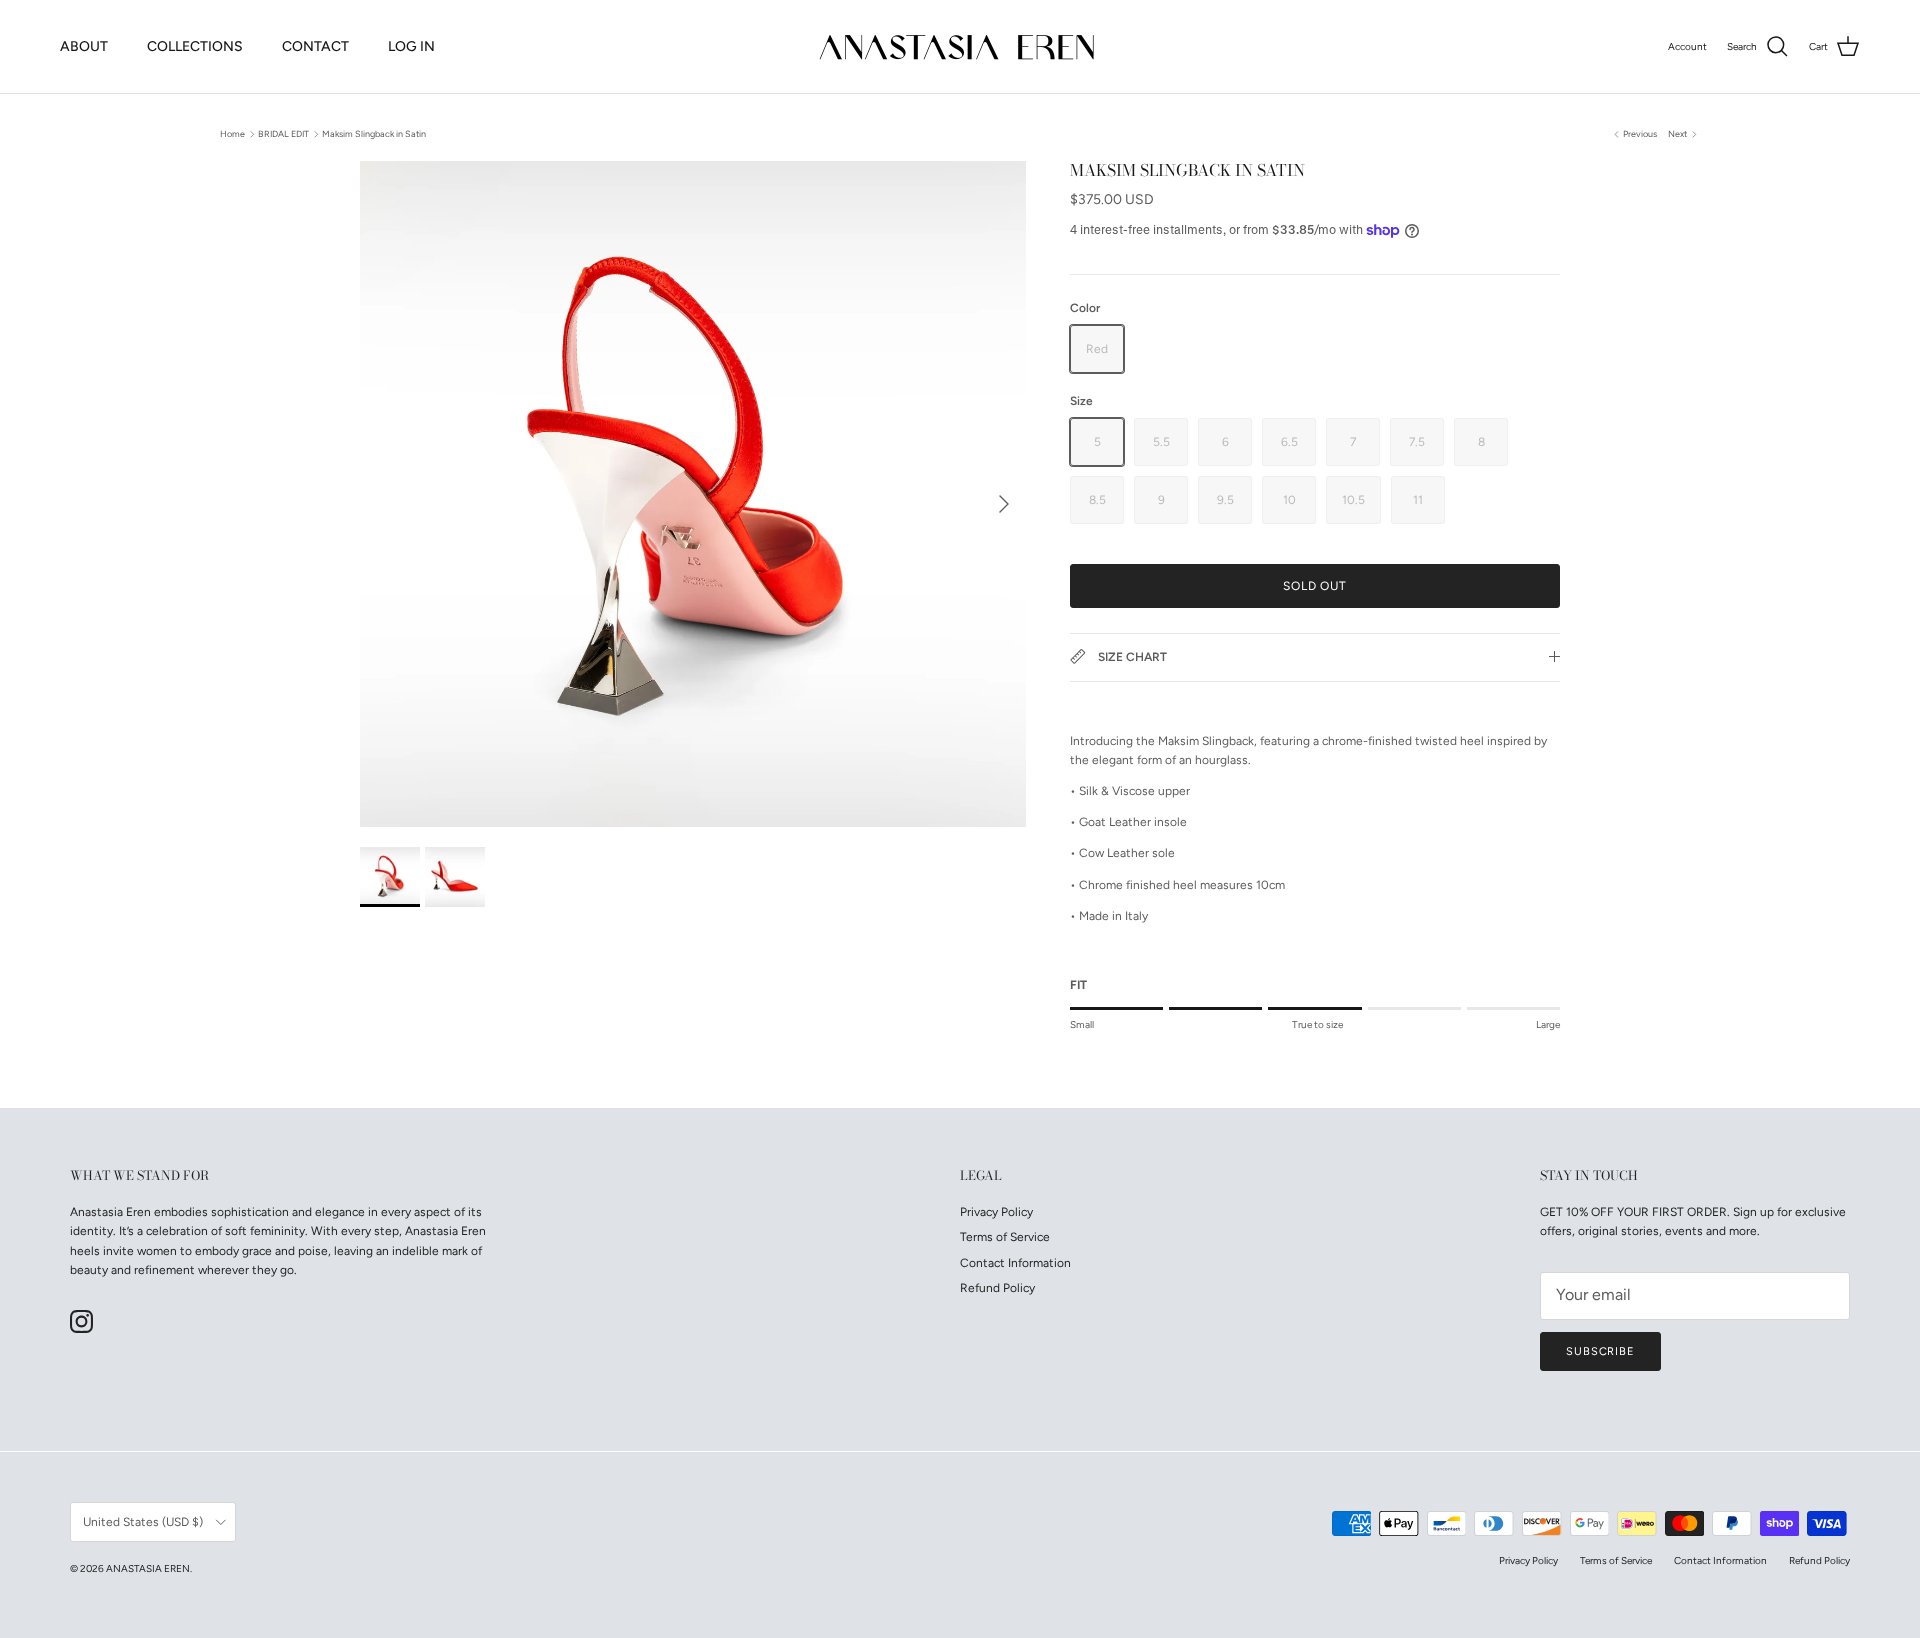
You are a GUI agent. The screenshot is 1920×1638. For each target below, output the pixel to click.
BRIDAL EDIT (283, 133)
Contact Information (1015, 1263)
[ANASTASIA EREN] (960, 46)
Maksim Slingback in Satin (374, 133)
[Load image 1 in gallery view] (693, 494)
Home (232, 133)
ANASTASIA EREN (148, 1568)
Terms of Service (1005, 1237)
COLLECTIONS (195, 46)
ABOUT (84, 46)
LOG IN (411, 46)
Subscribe (1600, 1351)
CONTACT (315, 46)
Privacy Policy (996, 1212)
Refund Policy (997, 1288)
